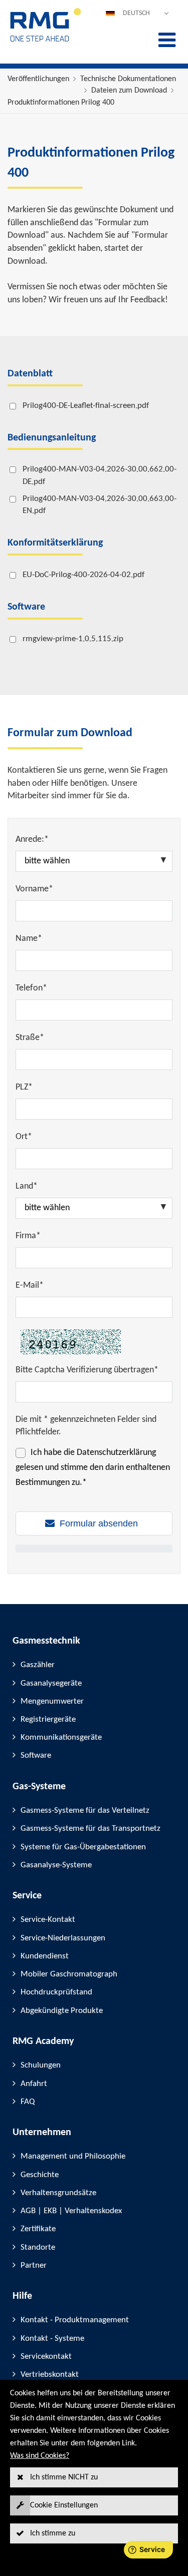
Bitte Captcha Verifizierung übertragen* (87, 1370)
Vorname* (34, 889)
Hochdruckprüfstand (56, 1992)
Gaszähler (38, 1665)
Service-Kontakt (48, 1920)
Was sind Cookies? (40, 2456)
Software (36, 1755)
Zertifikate (38, 2229)
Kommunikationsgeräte (61, 1737)
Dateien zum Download (129, 91)
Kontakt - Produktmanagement (75, 2320)
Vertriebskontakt (50, 2375)
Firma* (28, 1236)
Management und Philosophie (73, 2156)
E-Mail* (30, 1285)
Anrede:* (32, 840)
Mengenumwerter (52, 1701)
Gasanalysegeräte (51, 1683)
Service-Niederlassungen (63, 1938)
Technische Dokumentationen (128, 79)
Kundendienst (45, 1956)
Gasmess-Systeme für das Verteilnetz (85, 1811)
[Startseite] (46, 41)
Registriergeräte (48, 1719)
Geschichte (40, 2175)
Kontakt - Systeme (52, 2339)
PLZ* (24, 1087)
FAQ (28, 2102)
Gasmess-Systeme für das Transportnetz (90, 1829)
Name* (29, 939)
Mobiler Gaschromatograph (69, 1974)
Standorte (38, 2247)
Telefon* (31, 988)
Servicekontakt (46, 2357)
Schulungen (41, 2065)
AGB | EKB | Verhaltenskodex (71, 2211)
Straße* (30, 1038)
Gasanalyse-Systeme (56, 1865)
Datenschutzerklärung (116, 1453)
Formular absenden (99, 1523)
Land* (27, 1186)
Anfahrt (34, 2084)
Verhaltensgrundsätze (58, 2193)
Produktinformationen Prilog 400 (61, 103)
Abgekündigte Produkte (62, 2011)
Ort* (24, 1137)
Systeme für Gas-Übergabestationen (83, 1847)
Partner (34, 2265)
